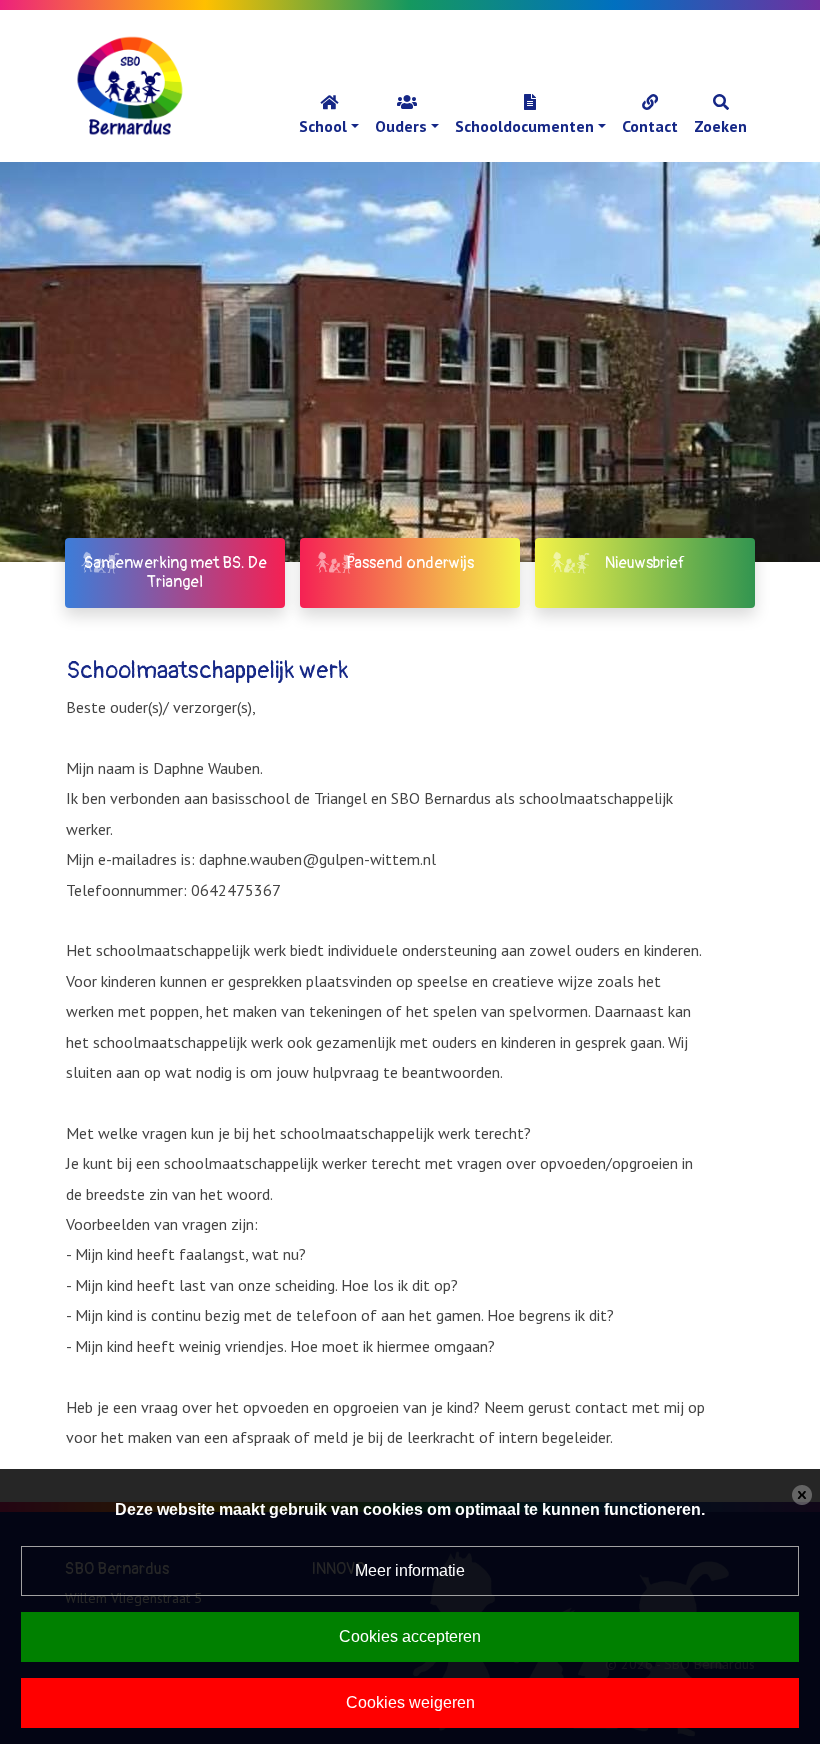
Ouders (401, 126)
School (323, 126)
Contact (650, 126)
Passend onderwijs (410, 563)
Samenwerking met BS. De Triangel (175, 572)
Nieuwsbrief (645, 563)
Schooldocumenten (524, 126)
